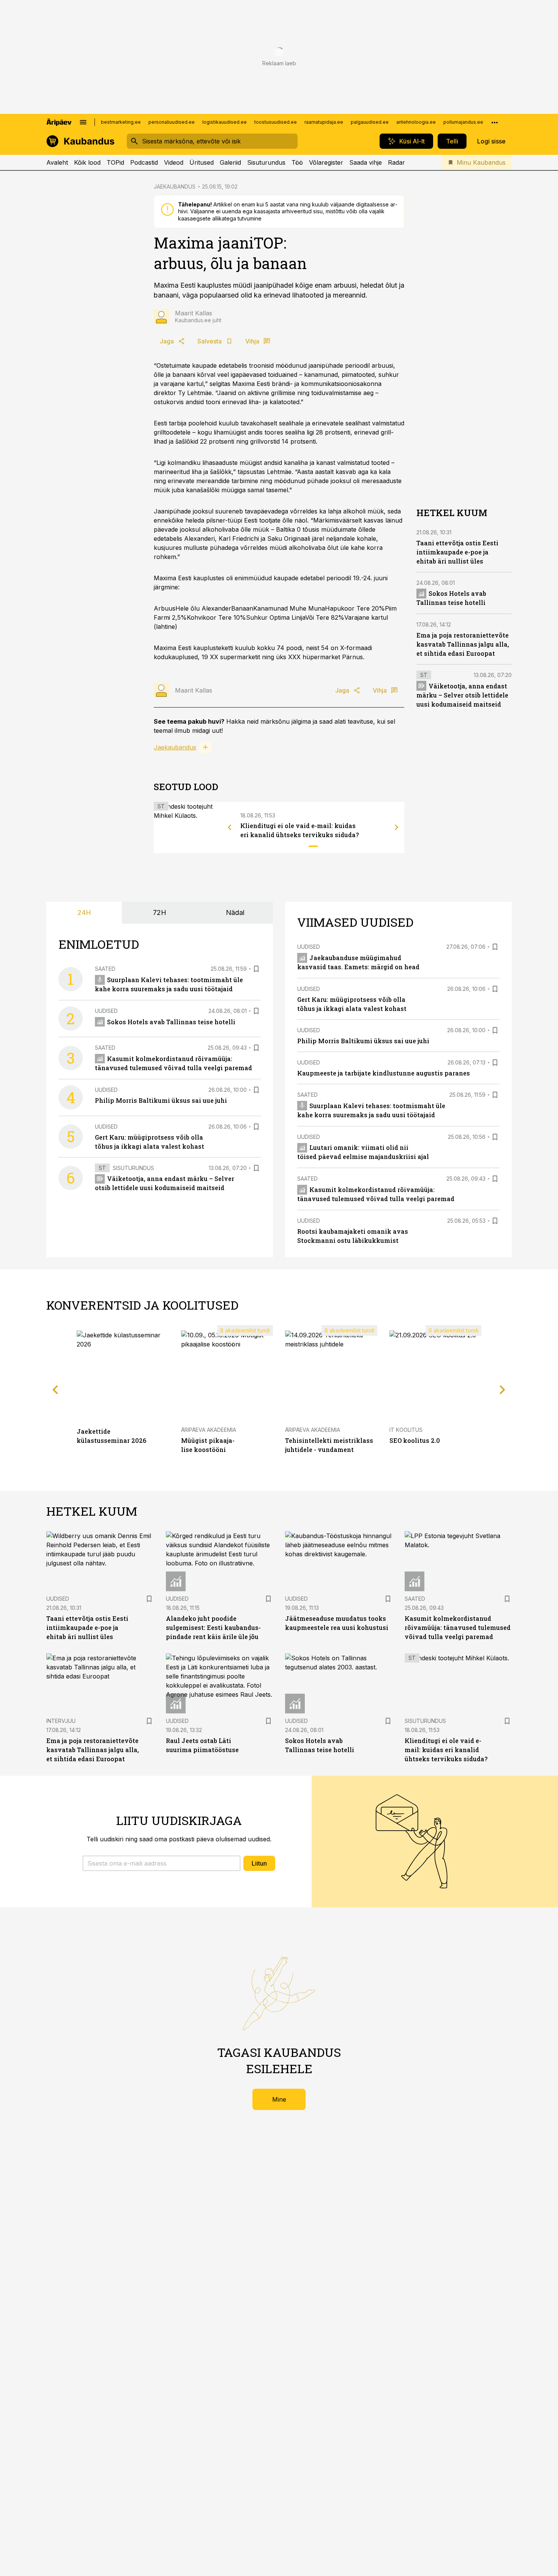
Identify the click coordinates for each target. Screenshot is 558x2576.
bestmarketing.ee (121, 122)
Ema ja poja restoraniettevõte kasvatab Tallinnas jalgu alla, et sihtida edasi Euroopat (463, 644)
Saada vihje (366, 162)
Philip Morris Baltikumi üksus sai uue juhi (161, 1100)
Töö (297, 162)
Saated (105, 969)
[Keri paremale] (397, 827)
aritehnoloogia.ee (416, 122)
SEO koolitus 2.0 (415, 1440)
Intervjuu (61, 1721)
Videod (174, 162)
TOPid (115, 162)
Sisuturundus (266, 162)
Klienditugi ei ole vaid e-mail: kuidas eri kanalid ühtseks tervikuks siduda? (446, 1750)
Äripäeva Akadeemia (209, 1430)
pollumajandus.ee (463, 122)
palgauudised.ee (370, 122)
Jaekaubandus (175, 747)
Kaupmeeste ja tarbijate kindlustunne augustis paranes (384, 1073)
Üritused (202, 162)
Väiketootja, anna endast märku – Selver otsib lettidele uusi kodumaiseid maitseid (462, 695)
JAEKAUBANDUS (175, 187)
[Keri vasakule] (230, 827)
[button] (162, 1863)
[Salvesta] (256, 969)
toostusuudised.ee (276, 122)
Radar (396, 162)
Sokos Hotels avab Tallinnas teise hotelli (171, 1022)
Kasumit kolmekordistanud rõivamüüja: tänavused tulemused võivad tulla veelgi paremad (458, 1627)
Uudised (106, 1011)
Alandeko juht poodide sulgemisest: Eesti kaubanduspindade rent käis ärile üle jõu (213, 1627)
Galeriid (230, 162)
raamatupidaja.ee (324, 122)
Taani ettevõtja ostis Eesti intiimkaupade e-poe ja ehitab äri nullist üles (457, 552)
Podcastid (144, 162)
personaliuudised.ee (172, 122)
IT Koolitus (406, 1430)
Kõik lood (87, 162)
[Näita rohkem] (495, 122)
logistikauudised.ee (225, 122)
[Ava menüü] (83, 122)
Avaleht (57, 162)
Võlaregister (326, 162)
